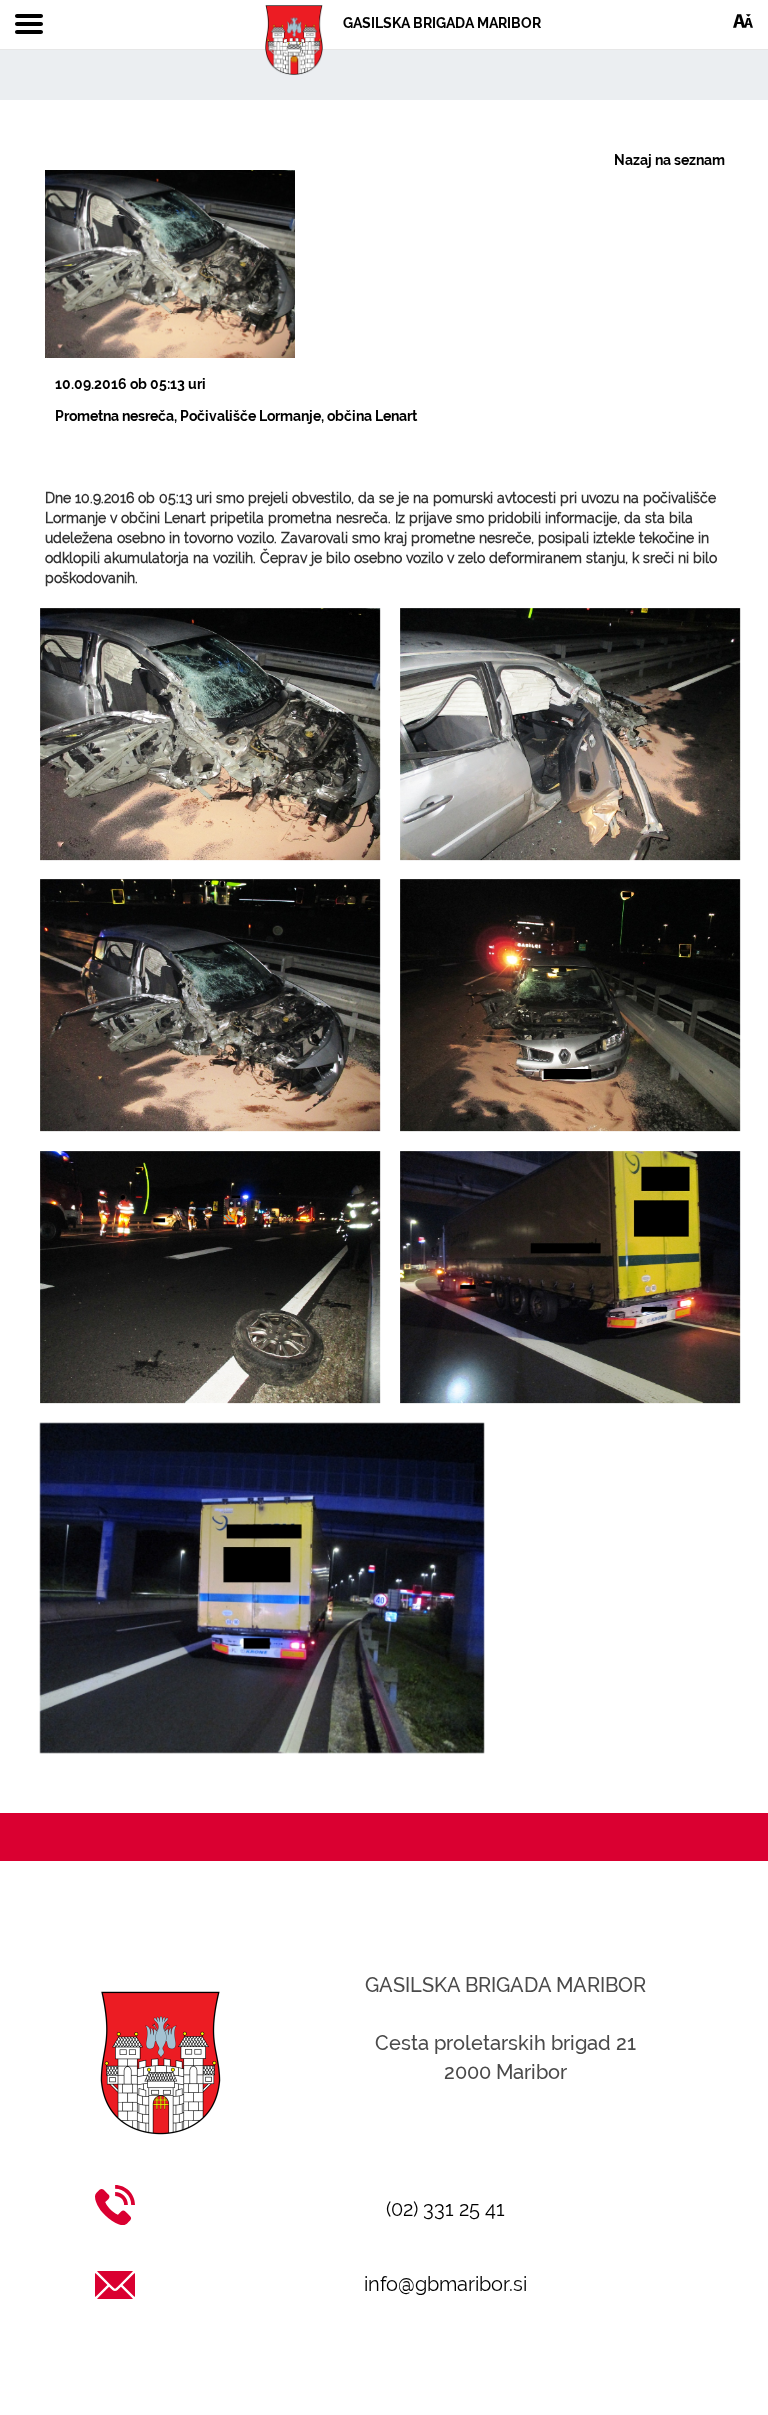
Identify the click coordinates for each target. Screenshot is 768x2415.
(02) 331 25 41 (445, 2209)
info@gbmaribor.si (445, 2284)
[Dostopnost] (743, 20)
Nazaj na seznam (669, 160)
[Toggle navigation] (29, 25)
